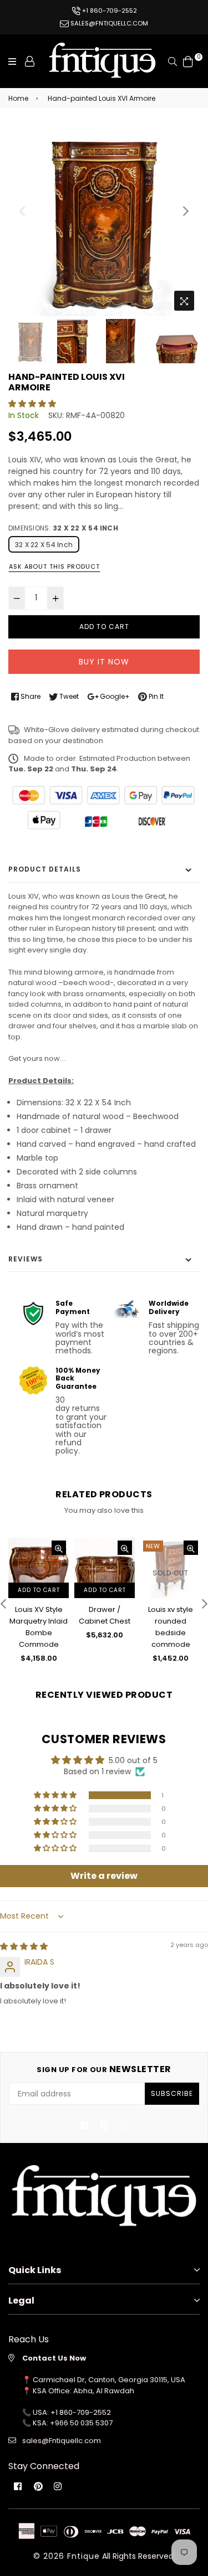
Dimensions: (63, 528)
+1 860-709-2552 (109, 11)
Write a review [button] (104, 1876)
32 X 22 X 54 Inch (44, 545)
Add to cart (39, 1590)
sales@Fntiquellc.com (62, 2441)
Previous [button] (22, 211)
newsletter (104, 2069)
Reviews (26, 1259)
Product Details (45, 869)
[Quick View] (59, 1548)
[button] (32, 404)
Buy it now (104, 662)
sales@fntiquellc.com (108, 23)
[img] (24, 1946)
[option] (104, 221)
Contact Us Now (54, 2358)
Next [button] (186, 211)
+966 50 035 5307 (81, 2423)
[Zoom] (184, 301)
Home (18, 98)
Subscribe (172, 2093)
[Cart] (188, 60)
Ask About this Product (54, 566)
